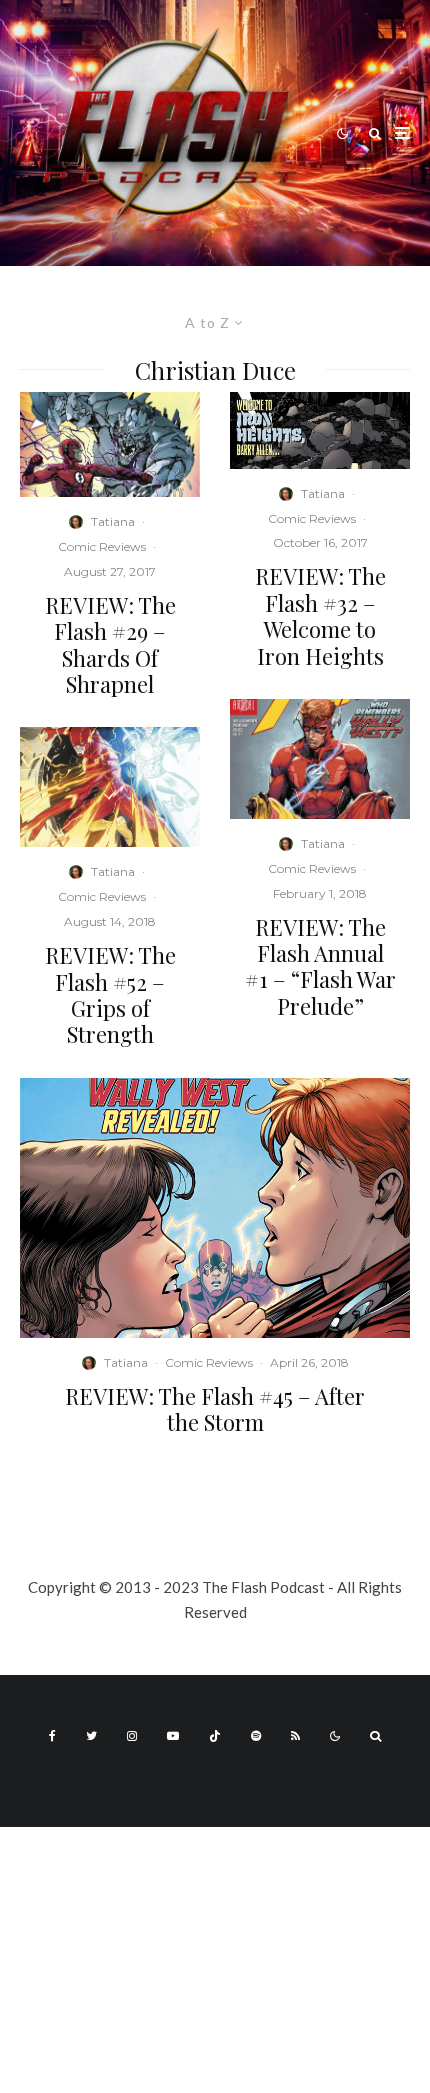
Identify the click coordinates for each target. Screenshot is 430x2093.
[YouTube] (173, 1736)
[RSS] (295, 1736)
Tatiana (113, 521)
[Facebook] (52, 1736)
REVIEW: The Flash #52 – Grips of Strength (110, 995)
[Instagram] (132, 1736)
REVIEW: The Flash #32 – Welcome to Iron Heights (320, 616)
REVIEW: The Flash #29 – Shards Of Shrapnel (110, 645)
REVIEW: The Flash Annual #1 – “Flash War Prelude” (320, 967)
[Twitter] (91, 1736)
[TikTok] (215, 1736)
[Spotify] (256, 1736)
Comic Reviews (102, 546)
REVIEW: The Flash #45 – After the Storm (215, 1409)
